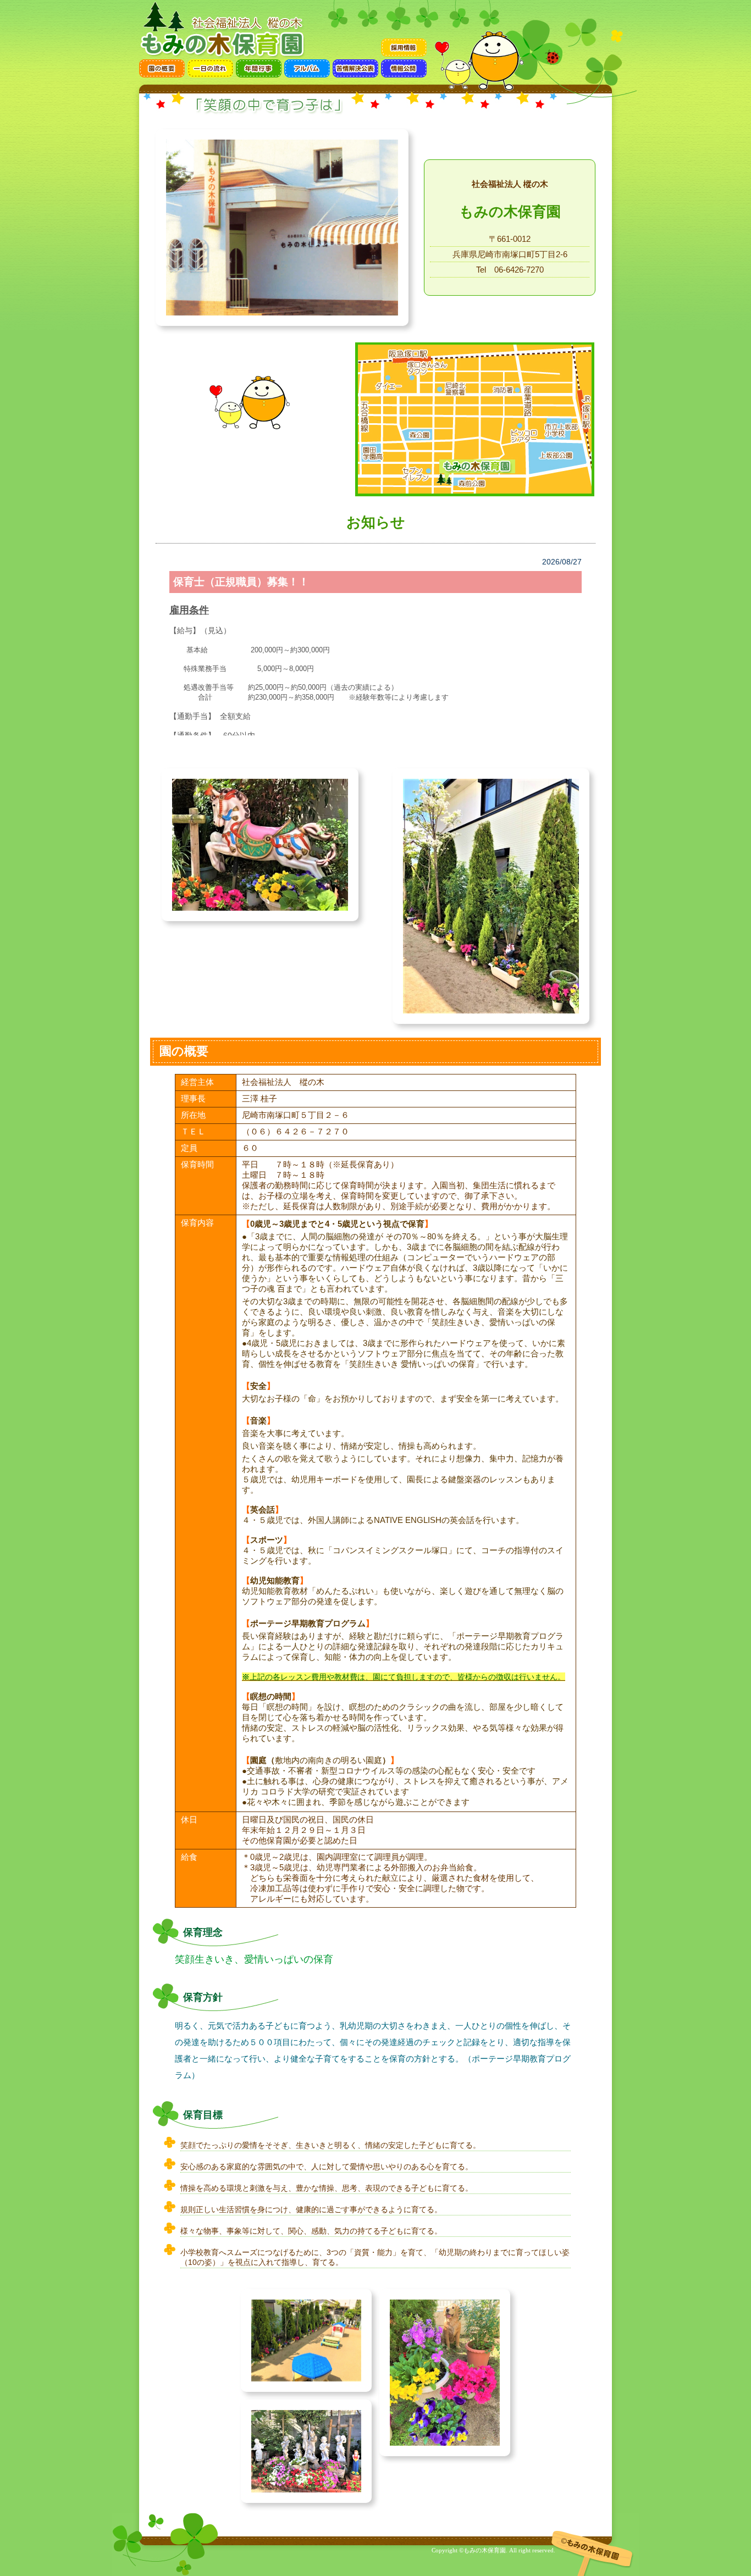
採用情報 (404, 48)
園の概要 (162, 68)
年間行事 (259, 68)
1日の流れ (210, 68)
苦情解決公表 (355, 68)
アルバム (307, 68)
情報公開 (404, 68)
